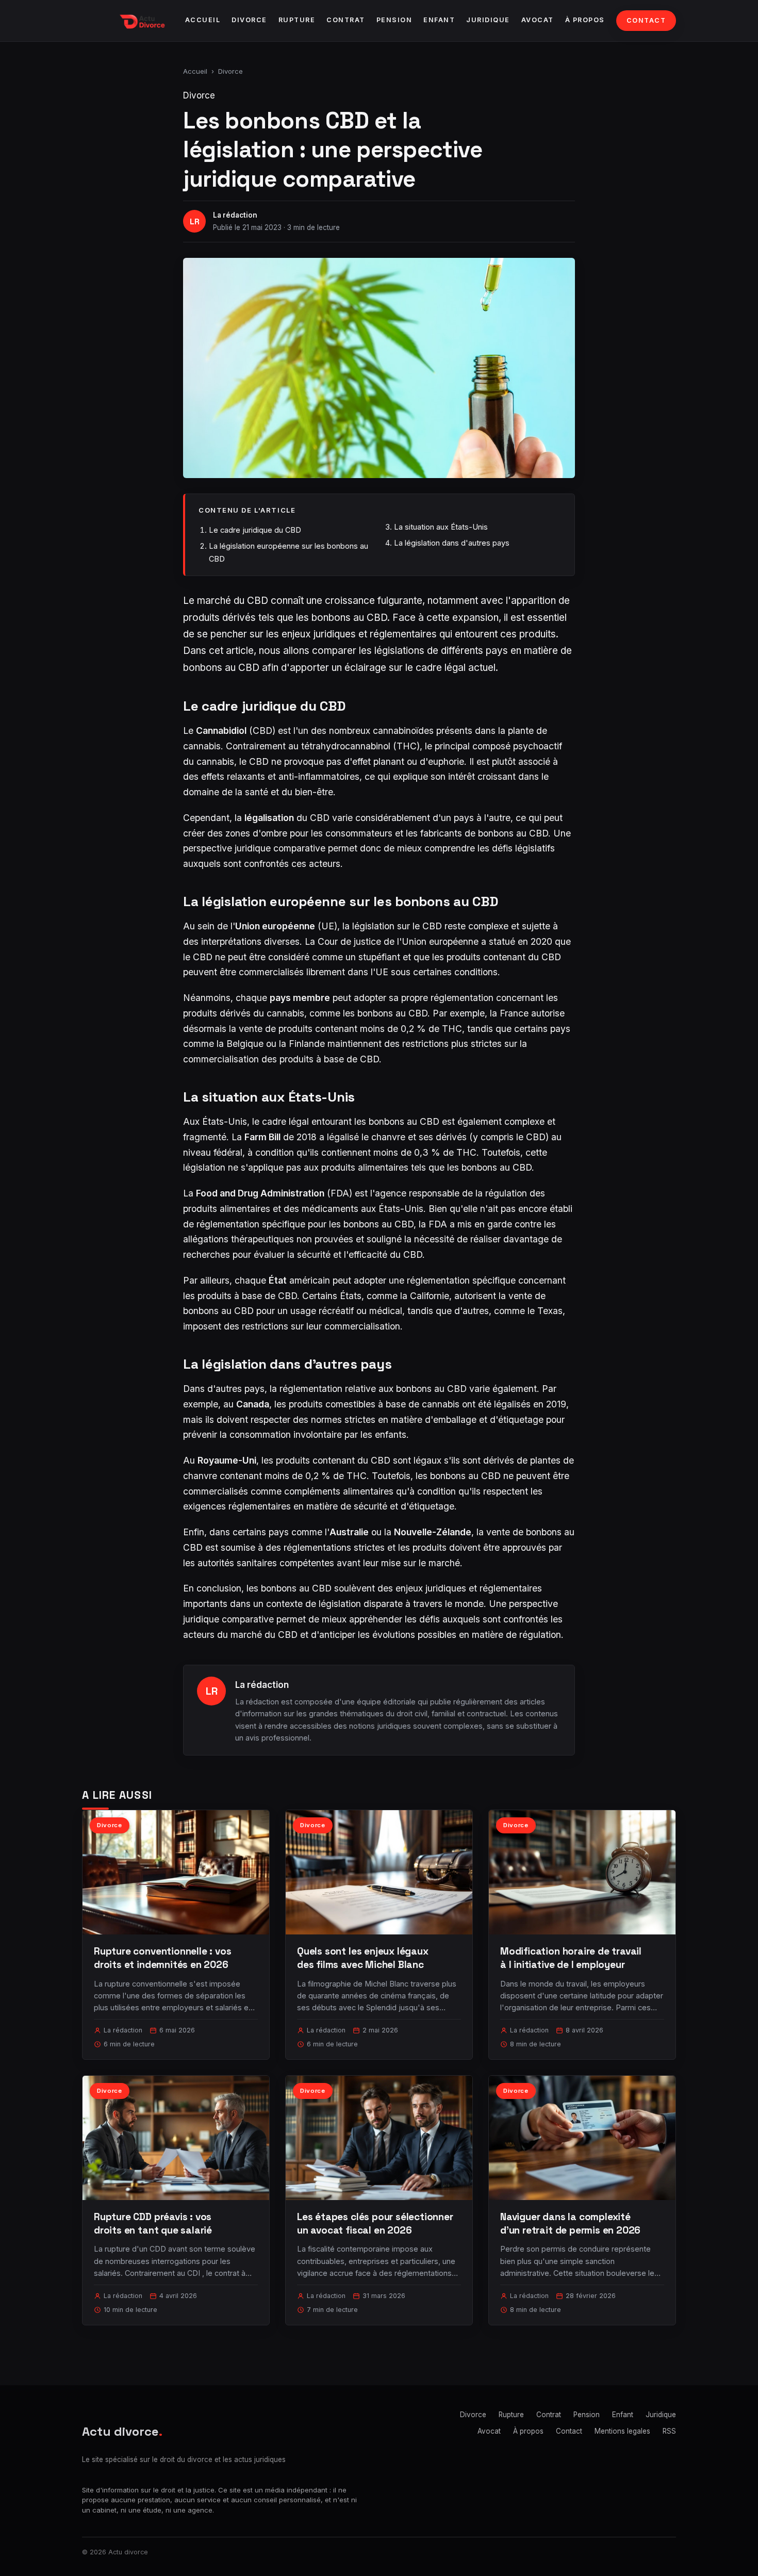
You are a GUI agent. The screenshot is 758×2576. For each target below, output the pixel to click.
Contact (646, 20)
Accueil (203, 20)
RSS (669, 2431)
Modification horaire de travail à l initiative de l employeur (571, 1958)
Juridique (488, 20)
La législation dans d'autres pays (452, 543)
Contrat (346, 20)
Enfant (439, 20)
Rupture (297, 20)
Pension (394, 20)
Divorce (249, 20)
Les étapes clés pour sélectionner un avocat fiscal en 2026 (375, 2224)
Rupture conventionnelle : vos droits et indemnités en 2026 (163, 1958)
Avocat (538, 20)
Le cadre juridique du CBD (255, 530)
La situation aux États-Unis (441, 527)
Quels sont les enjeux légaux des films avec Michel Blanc (363, 1958)
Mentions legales (622, 2431)
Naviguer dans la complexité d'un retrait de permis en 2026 (570, 2224)
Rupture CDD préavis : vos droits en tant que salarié (153, 2224)
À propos (585, 20)
